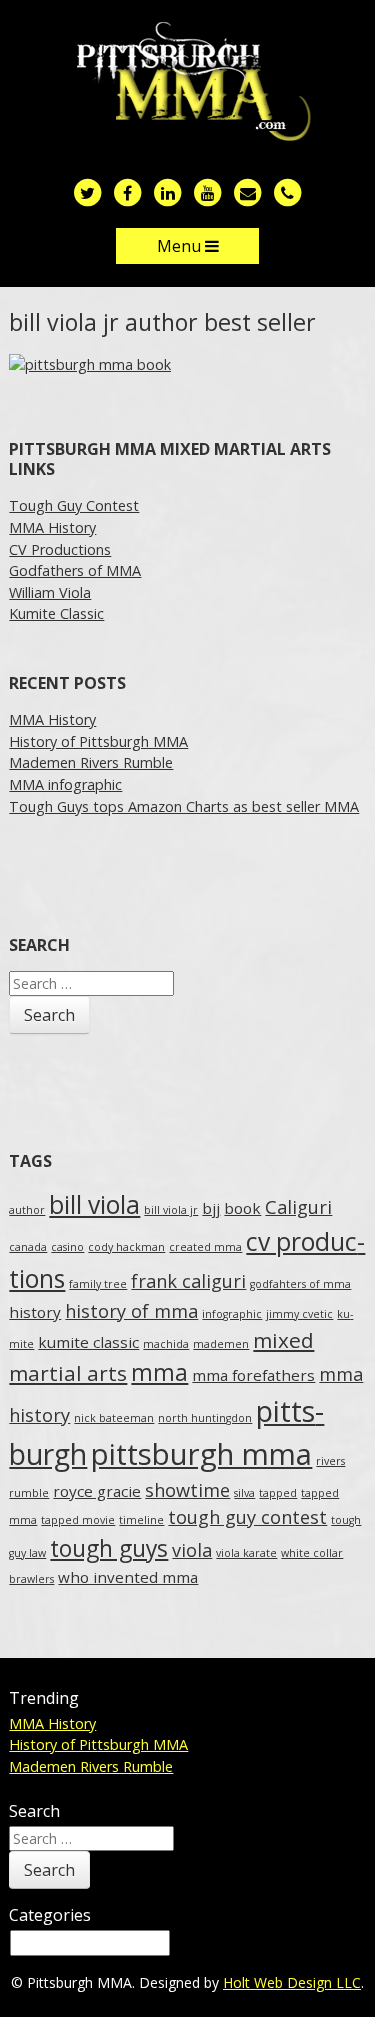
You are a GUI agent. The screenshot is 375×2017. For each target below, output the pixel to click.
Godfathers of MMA (75, 570)
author (27, 1210)
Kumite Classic (56, 613)
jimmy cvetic (299, 1314)
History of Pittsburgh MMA (98, 741)
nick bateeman (114, 1418)
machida (166, 1344)
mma (159, 1372)
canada (28, 1247)
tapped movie (78, 1520)
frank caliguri (188, 1281)
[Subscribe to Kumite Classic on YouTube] (208, 191)
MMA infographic (65, 784)
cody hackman (126, 1247)
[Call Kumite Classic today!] (288, 191)
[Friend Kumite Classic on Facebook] (128, 191)
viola (192, 1550)
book (242, 1208)
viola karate (246, 1553)
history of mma (131, 1311)
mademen (221, 1344)
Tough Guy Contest (74, 505)
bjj (211, 1208)
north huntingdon (205, 1418)
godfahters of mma (300, 1284)
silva (244, 1493)
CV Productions (60, 549)
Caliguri (298, 1207)
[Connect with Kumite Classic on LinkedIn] (168, 191)
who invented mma (128, 1577)
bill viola (94, 1204)
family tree (98, 1284)
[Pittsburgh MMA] (187, 82)
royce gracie (97, 1491)
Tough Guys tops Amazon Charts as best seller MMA (184, 806)
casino (67, 1247)
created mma (205, 1247)
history (35, 1312)
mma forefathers (253, 1375)
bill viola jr (171, 1210)
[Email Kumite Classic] (248, 191)
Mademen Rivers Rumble (91, 762)
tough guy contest (247, 1517)
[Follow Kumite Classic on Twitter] (88, 191)
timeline (141, 1520)
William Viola (50, 592)
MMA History (52, 527)
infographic (232, 1314)
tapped (278, 1493)
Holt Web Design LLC (292, 1982)
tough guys (109, 1548)
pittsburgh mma (201, 1454)
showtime (187, 1490)
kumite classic (88, 1342)
